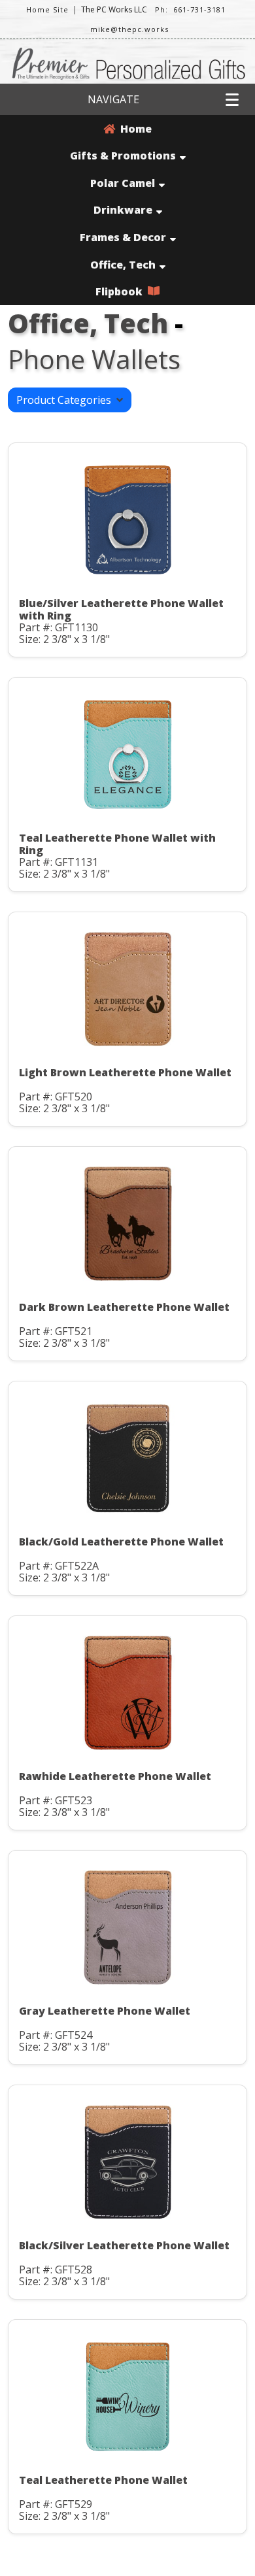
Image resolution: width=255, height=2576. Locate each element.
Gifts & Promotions (123, 156)
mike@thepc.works (129, 29)
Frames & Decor (123, 237)
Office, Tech (123, 265)
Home (133, 129)
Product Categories (66, 400)
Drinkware (123, 210)
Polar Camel (123, 183)
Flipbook (122, 291)
